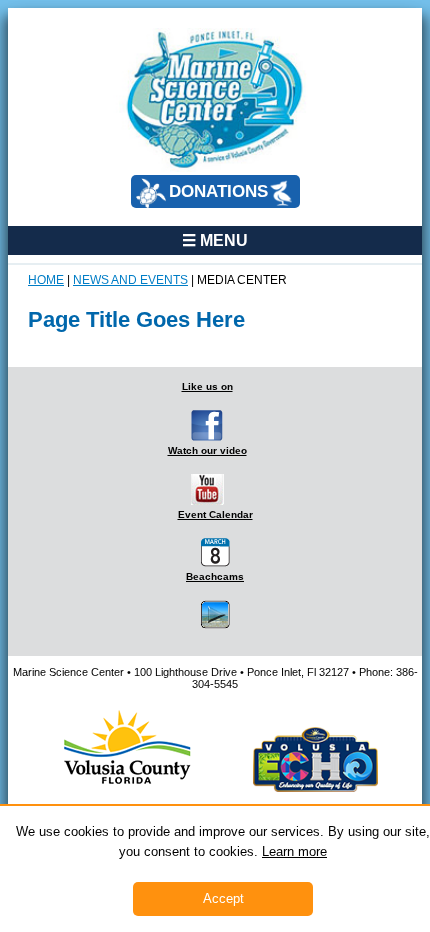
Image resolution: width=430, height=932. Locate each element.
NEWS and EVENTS (130, 280)
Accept (223, 898)
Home (46, 280)
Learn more (294, 851)
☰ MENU (215, 240)
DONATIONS (218, 191)
